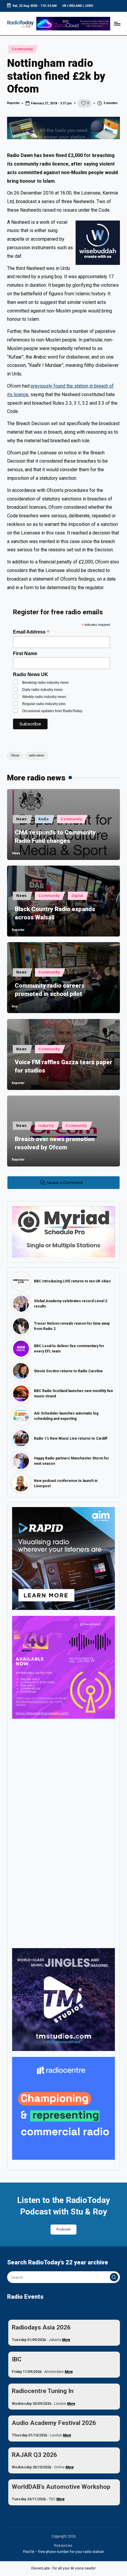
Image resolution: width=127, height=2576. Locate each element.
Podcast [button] (63, 2229)
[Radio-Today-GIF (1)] (63, 2108)
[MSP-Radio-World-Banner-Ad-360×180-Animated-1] (63, 1232)
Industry (46, 1126)
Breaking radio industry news (45, 683)
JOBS (89, 6)
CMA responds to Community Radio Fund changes (55, 837)
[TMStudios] (63, 1999)
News (22, 819)
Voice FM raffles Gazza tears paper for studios (63, 1066)
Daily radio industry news (42, 690)
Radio (44, 819)
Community (22, 49)
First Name (25, 653)
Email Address (31, 632)
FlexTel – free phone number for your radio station (63, 2552)
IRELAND (76, 6)
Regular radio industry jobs (44, 704)
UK (64, 6)
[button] (114, 2277)
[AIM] (63, 1558)
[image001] (63, 1667)
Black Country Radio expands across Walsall (55, 913)
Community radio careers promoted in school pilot (50, 990)
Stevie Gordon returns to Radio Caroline (68, 1371)
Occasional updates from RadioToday (52, 711)
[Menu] (117, 24)
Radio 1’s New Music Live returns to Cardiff (71, 1438)
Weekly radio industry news (44, 697)
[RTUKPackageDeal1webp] (63, 128)
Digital (77, 896)
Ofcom (15, 755)
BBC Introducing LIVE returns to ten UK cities (72, 1281)
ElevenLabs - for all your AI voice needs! (63, 2568)
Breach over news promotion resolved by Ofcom (55, 1143)
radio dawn (36, 755)
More (66, 2340)
